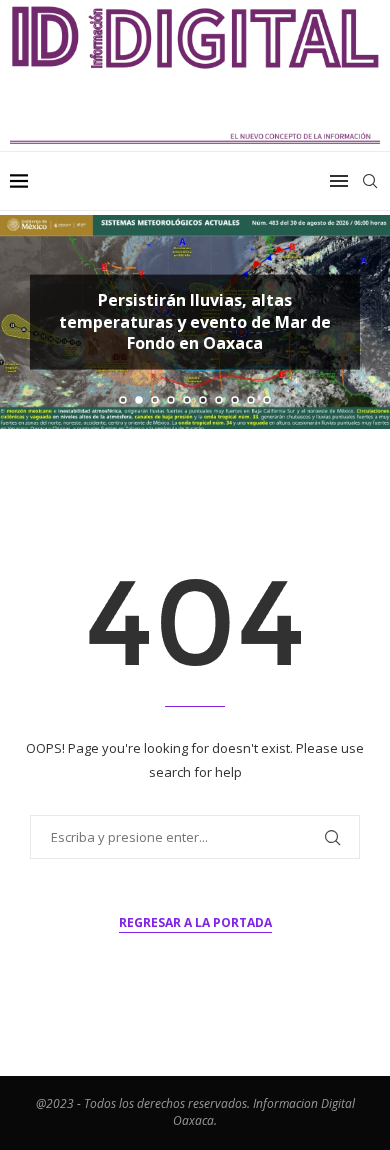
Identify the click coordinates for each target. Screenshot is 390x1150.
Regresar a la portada (195, 922)
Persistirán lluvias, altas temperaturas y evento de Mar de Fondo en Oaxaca (195, 321)
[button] (27, 321)
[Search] (370, 181)
